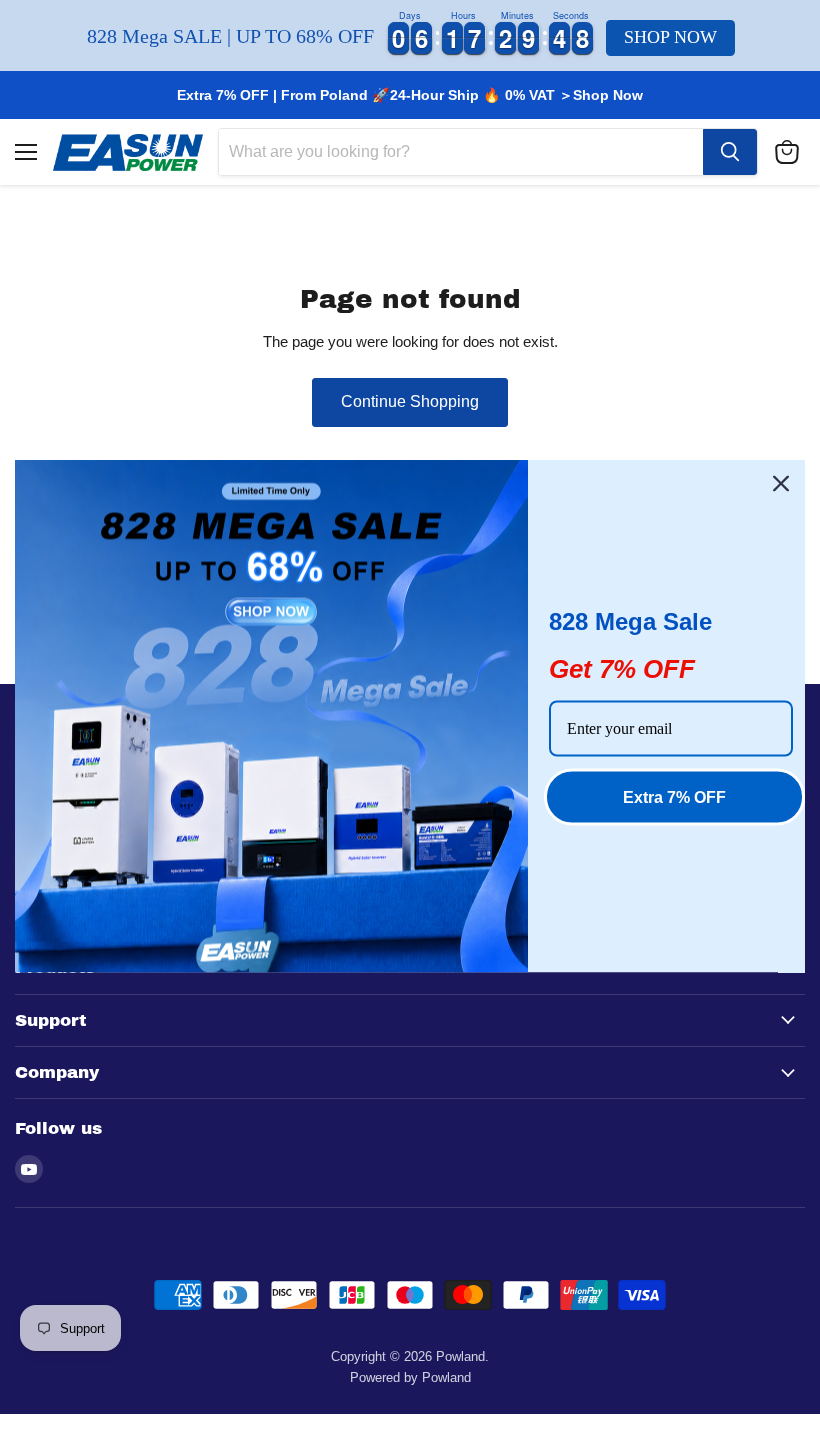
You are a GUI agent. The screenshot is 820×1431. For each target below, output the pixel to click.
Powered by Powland (410, 1377)
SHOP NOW (670, 37)
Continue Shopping (410, 401)
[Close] (781, 483)
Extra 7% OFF (674, 796)
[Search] (730, 152)
